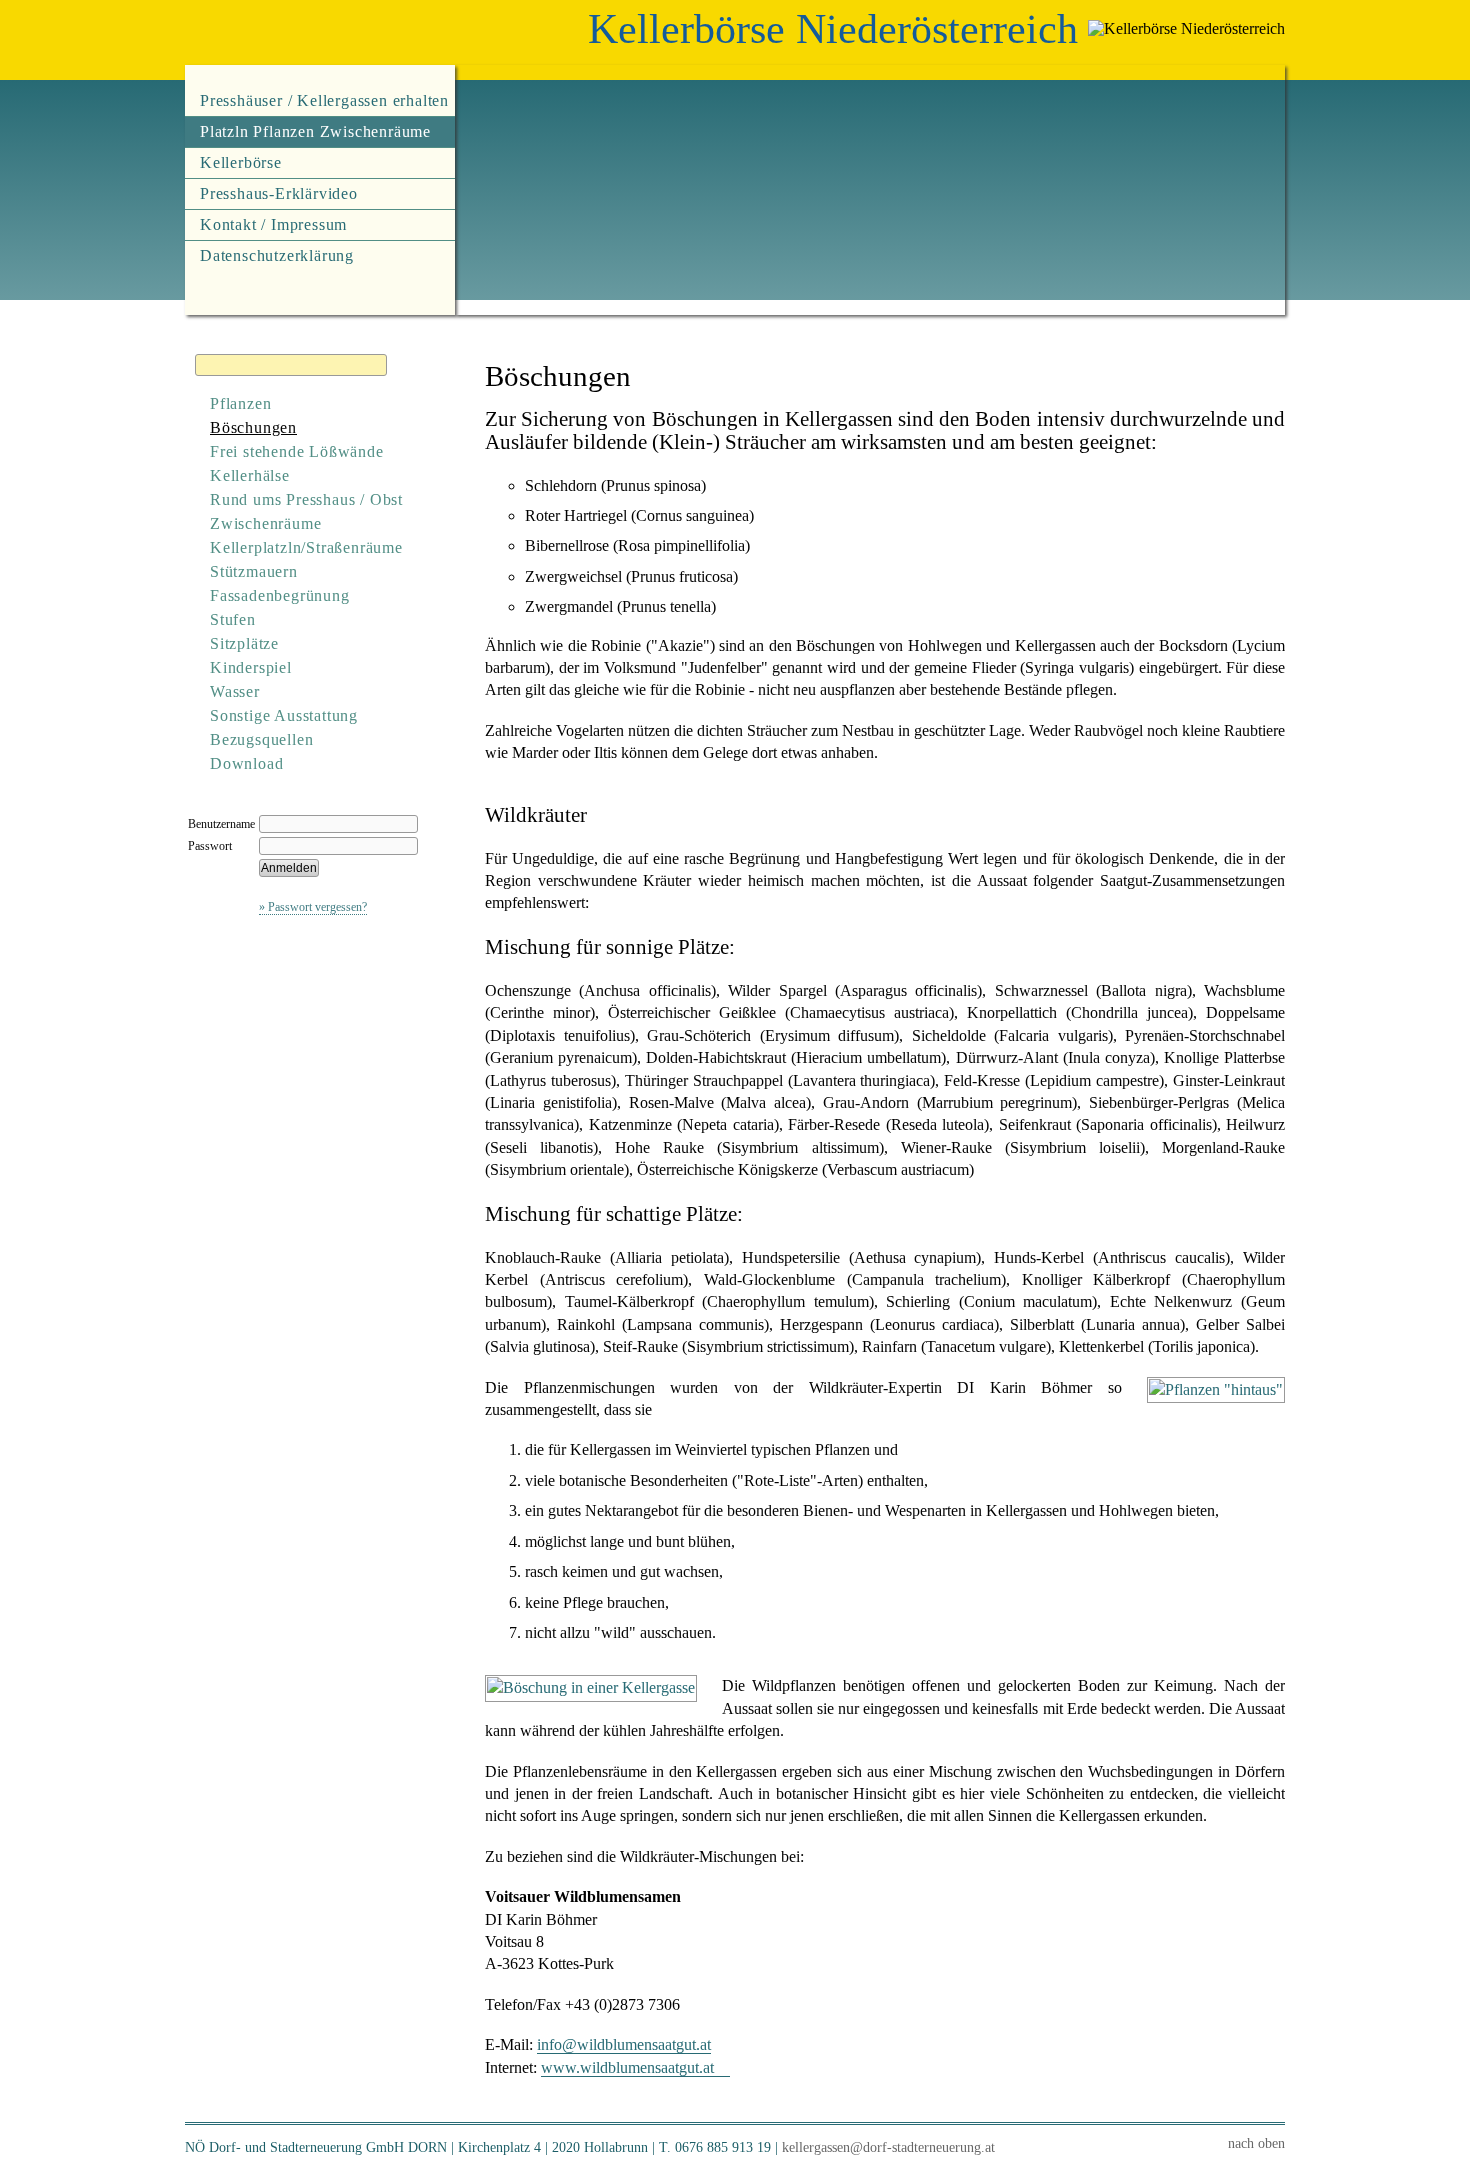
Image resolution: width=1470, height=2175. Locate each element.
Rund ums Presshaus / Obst (306, 499)
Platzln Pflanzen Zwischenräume (315, 131)
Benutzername (221, 824)
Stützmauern (254, 571)
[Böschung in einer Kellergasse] (591, 1687)
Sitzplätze (244, 643)
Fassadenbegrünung (280, 595)
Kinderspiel (251, 667)
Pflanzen (240, 403)
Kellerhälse (250, 475)
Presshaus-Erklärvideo (279, 193)
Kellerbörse (241, 162)
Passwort (210, 846)
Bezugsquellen (261, 739)
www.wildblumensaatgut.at (627, 2067)
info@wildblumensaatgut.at (624, 2044)
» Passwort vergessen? (313, 907)
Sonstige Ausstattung (284, 715)
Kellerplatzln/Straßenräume (306, 547)
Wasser (235, 691)
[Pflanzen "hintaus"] (1216, 1389)
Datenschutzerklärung (277, 255)
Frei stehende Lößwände (297, 451)
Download (246, 763)
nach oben (1256, 2143)
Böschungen (253, 427)
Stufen (233, 619)
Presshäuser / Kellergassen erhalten (324, 100)
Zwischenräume (265, 523)
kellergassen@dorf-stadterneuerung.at (888, 2147)
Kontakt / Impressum (273, 224)
